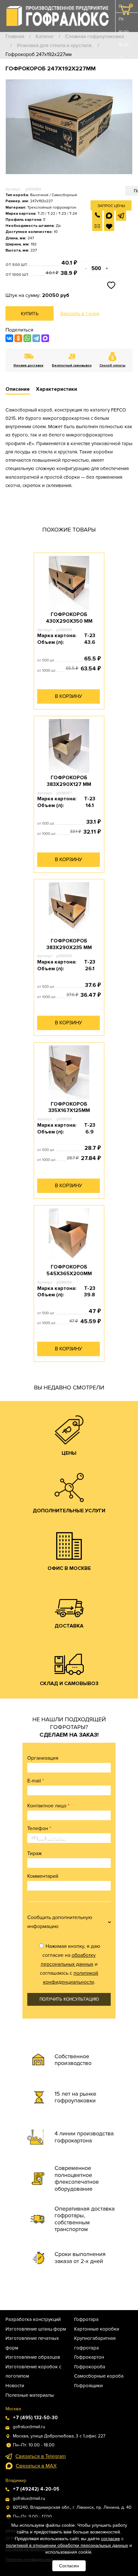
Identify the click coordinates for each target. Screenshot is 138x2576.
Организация (43, 1758)
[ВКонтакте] (9, 338)
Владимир (16, 2480)
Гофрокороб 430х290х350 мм (69, 618)
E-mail (36, 1781)
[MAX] (45, 338)
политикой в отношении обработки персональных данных (67, 2545)
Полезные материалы (30, 2395)
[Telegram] (36, 338)
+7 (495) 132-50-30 (124, 77)
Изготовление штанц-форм (36, 2329)
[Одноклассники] (18, 338)
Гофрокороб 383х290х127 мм (69, 781)
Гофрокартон (89, 2357)
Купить (30, 314)
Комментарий (43, 1876)
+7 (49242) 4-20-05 (36, 2489)
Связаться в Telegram (41, 2456)
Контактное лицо (48, 1806)
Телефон (39, 1828)
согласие (111, 2539)
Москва (13, 2409)
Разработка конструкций (33, 2319)
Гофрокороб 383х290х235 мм (69, 944)
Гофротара (86, 2319)
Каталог (45, 36)
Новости (15, 2386)
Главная (15, 36)
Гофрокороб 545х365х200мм (69, 1270)
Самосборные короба (99, 2376)
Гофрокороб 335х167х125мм (69, 1107)
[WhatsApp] (27, 338)
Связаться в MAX (36, 2466)
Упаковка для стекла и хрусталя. (55, 45)
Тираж (34, 1853)
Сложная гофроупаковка (95, 36)
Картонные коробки (97, 2329)
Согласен (69, 2566)
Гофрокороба (90, 2367)
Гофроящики (88, 2386)
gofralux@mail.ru (29, 2427)
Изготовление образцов (33, 2357)
